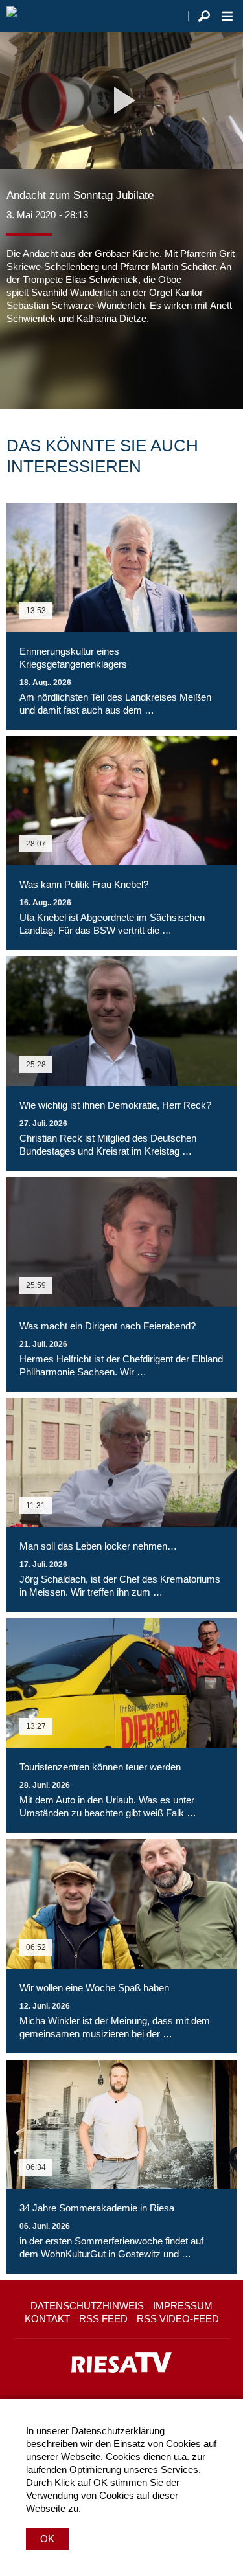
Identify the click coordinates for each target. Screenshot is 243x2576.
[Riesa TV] (12, 16)
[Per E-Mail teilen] (100, 364)
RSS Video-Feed (178, 2319)
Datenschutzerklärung (118, 2431)
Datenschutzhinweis (87, 2306)
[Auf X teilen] (45, 364)
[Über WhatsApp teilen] (74, 364)
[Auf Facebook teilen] (19, 364)
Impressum (183, 2306)
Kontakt (47, 2319)
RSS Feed (103, 2319)
